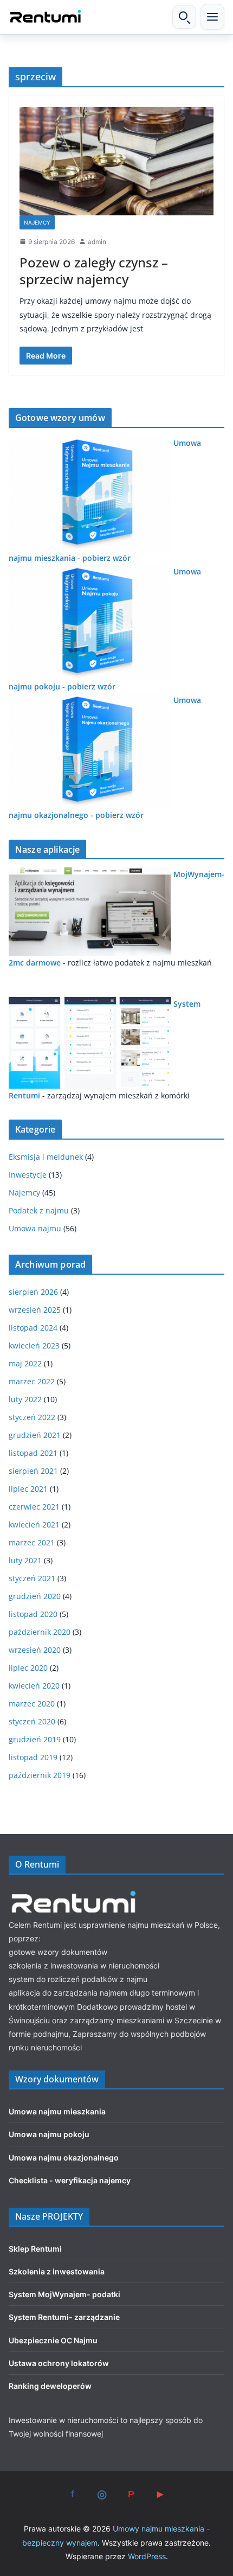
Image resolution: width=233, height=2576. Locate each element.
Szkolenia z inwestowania (57, 2271)
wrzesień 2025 (35, 1310)
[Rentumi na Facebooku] (73, 2494)
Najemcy (37, 222)
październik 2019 (40, 1775)
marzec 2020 (32, 1704)
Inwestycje (28, 1175)
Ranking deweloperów (50, 2386)
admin (97, 242)
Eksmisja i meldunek (46, 1157)
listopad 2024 (33, 1328)
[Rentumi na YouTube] (160, 2494)
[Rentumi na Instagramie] (102, 2494)
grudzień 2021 (35, 1435)
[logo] (74, 1892)
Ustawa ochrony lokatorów (59, 2363)
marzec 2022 (32, 1381)
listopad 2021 (33, 1453)
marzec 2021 (32, 1542)
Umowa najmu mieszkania (57, 2111)
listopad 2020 (33, 1614)
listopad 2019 (33, 1757)
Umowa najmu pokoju (49, 2134)
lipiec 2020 (28, 1668)
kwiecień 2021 (34, 1524)
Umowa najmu (35, 1228)
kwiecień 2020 (34, 1686)
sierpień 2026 (33, 1292)
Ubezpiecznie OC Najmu (53, 2340)
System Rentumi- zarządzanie (64, 2317)
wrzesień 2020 (35, 1650)
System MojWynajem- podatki (64, 2294)
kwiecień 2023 (34, 1345)
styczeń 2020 (32, 1721)
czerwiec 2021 (34, 1507)
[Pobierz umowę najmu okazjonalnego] (90, 700)
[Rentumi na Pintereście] (131, 2494)
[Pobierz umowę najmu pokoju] (90, 571)
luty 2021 (25, 1560)
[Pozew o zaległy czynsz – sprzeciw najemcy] (116, 161)
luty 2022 (25, 1399)
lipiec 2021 (28, 1489)
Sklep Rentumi (35, 2249)
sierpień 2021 (33, 1471)
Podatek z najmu (39, 1210)
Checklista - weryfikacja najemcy (70, 2180)
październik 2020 (40, 1632)
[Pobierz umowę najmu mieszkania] (90, 443)
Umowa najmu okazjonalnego (64, 2158)
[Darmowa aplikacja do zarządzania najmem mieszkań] (90, 1004)
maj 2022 (25, 1363)
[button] (212, 17)
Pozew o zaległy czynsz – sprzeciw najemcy (94, 271)
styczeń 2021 (32, 1578)
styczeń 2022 (32, 1417)
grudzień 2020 (35, 1596)
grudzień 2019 (35, 1739)
